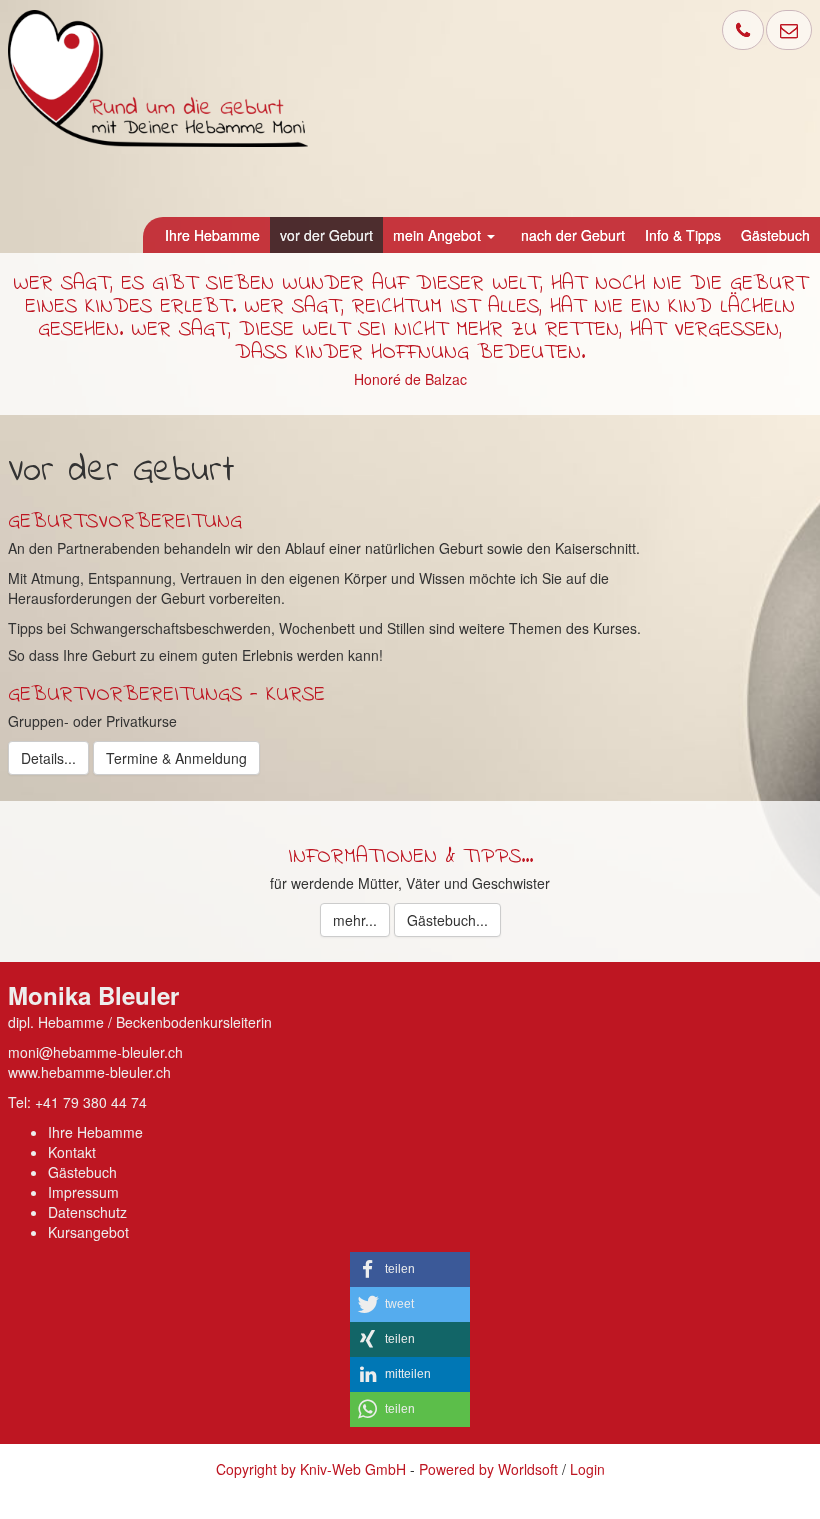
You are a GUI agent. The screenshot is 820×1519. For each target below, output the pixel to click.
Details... (48, 758)
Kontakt (72, 1152)
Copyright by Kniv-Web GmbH (311, 1469)
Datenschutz (87, 1212)
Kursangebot (88, 1232)
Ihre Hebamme (95, 1132)
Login (587, 1469)
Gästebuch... (447, 920)
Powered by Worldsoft (488, 1469)
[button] (410, 1269)
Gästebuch (82, 1172)
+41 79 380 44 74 (91, 1102)
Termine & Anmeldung (176, 758)
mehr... (355, 920)
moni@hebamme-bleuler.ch (95, 1052)
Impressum (83, 1192)
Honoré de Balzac (410, 379)
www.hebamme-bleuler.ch (89, 1072)
